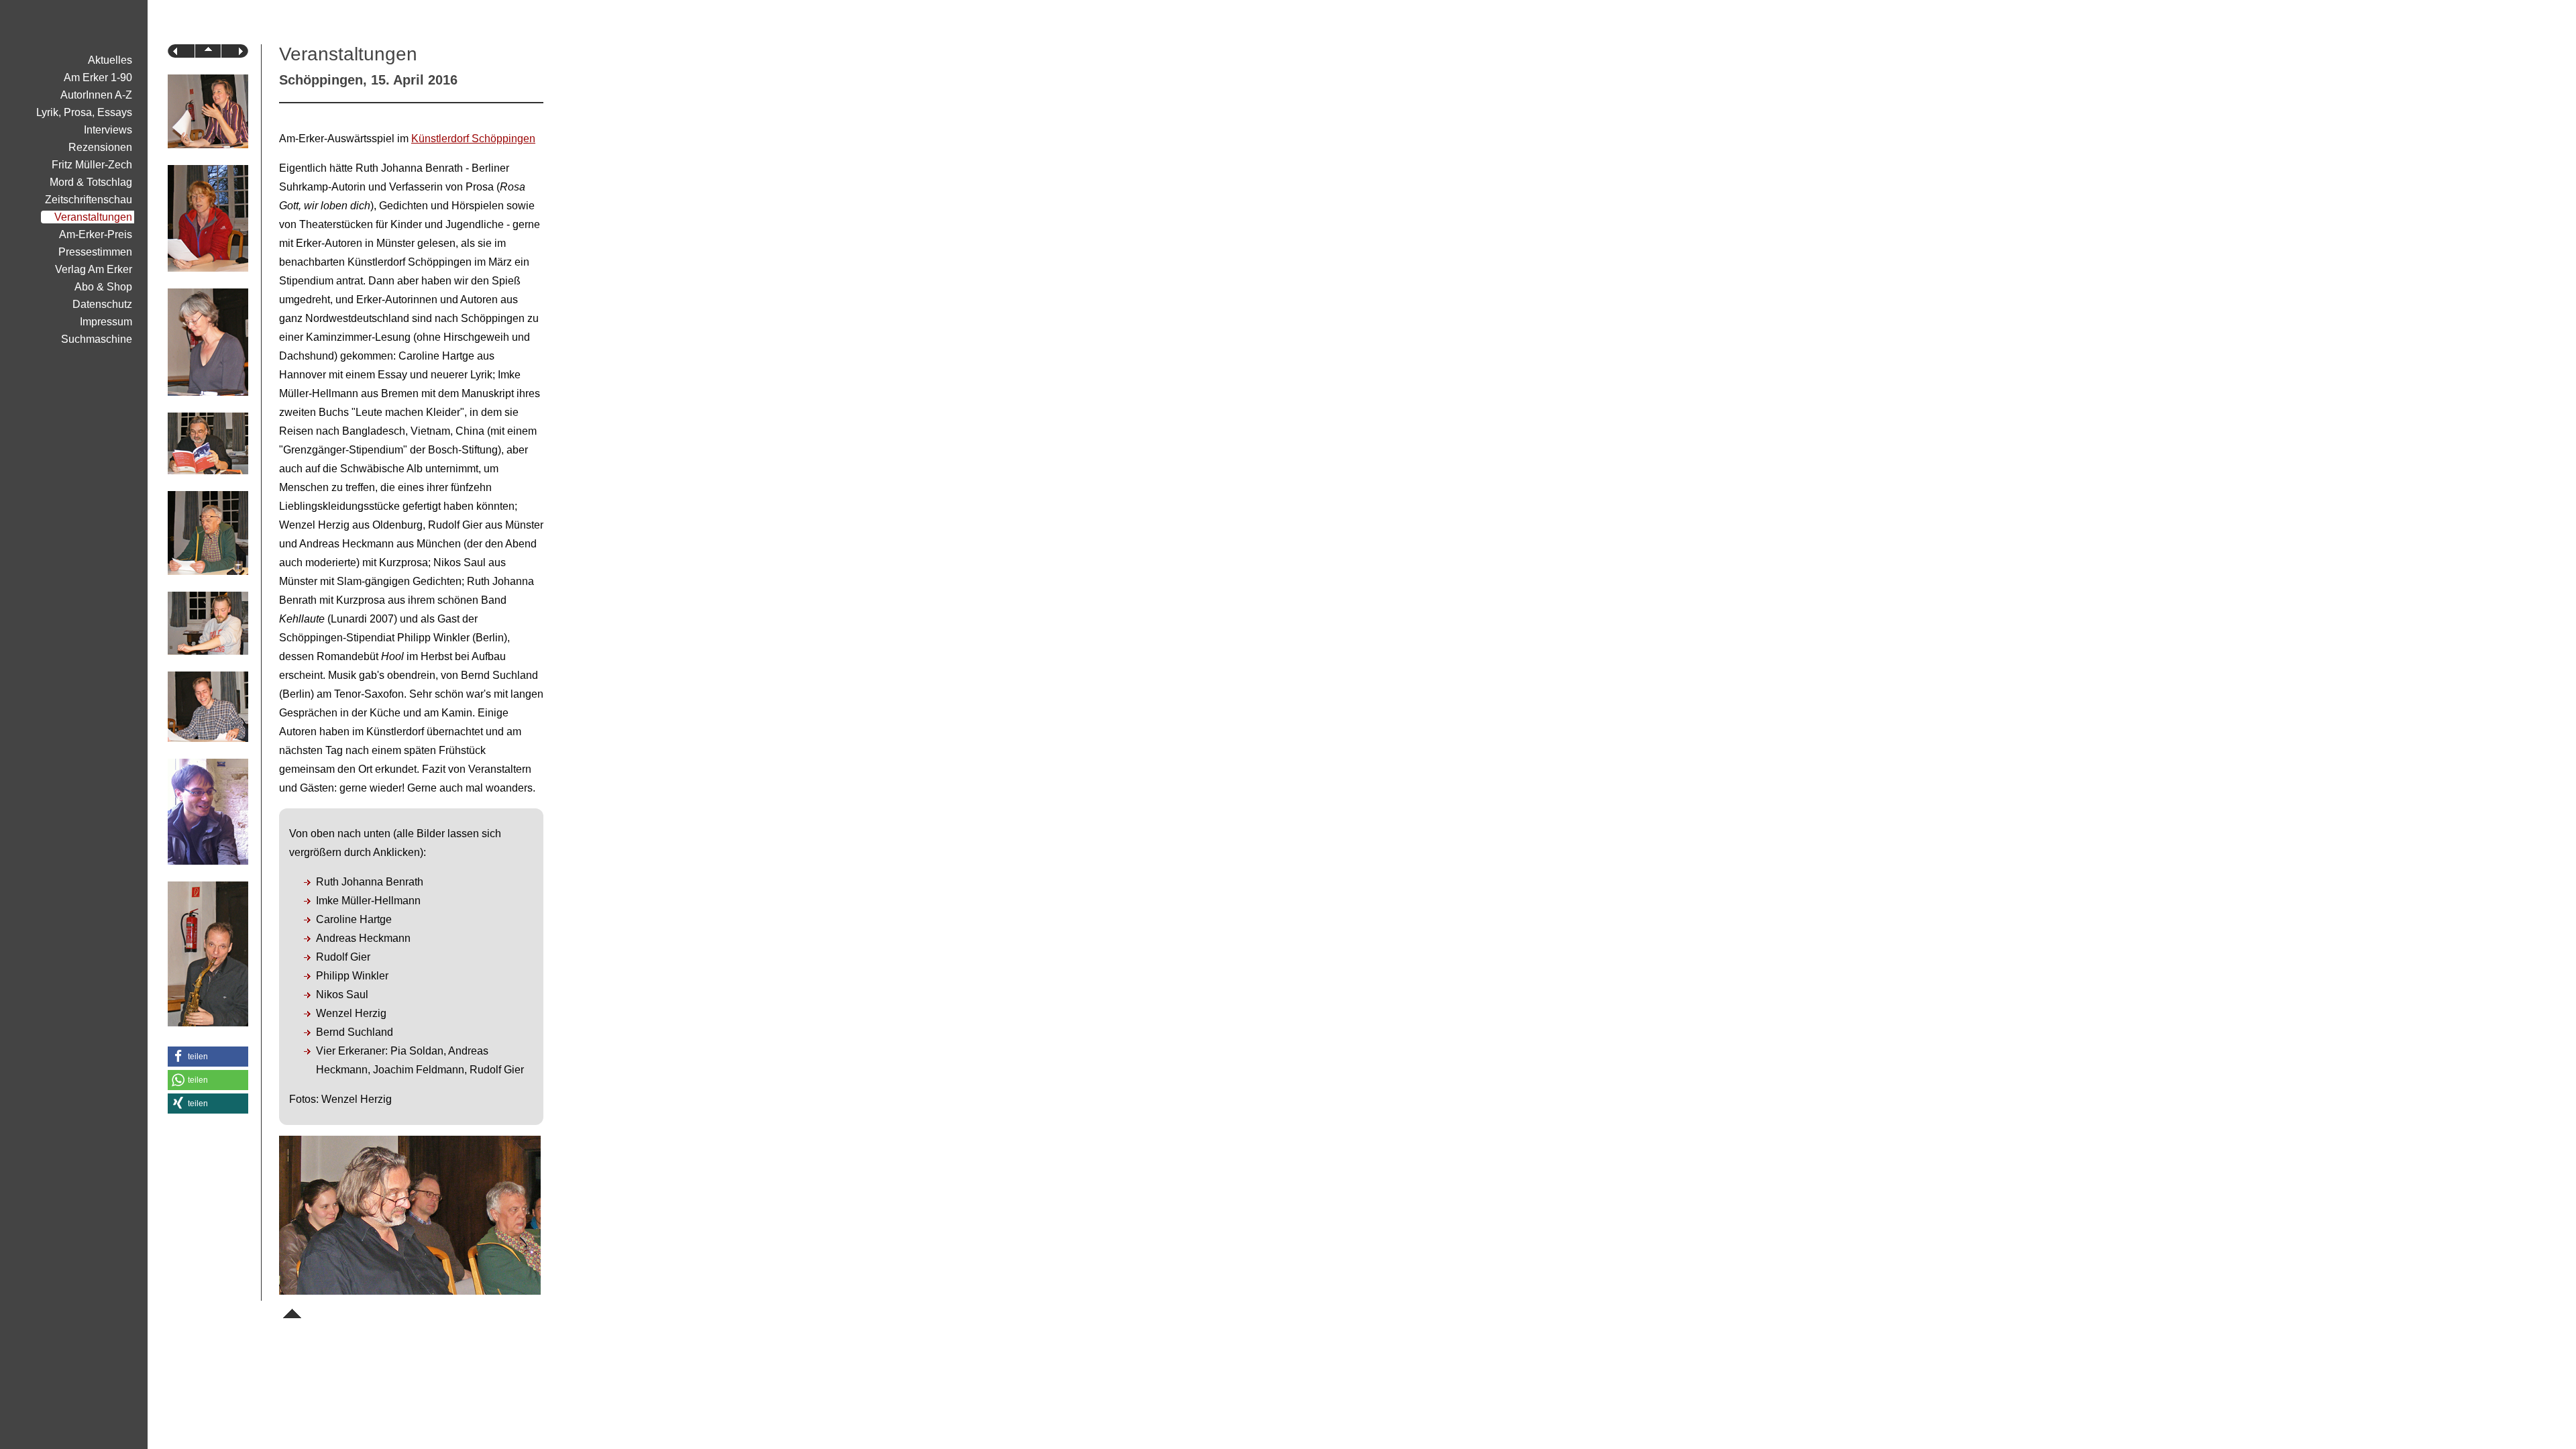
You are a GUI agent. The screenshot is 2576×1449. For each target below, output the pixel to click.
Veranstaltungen (93, 217)
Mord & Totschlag (91, 182)
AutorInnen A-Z (96, 95)
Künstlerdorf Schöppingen (473, 139)
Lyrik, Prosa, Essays (84, 112)
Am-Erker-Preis (96, 234)
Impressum (106, 322)
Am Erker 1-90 (98, 77)
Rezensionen (100, 147)
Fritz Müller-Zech (92, 165)
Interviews (108, 130)
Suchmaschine (97, 339)
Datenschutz (102, 304)
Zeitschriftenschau (89, 200)
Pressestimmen (95, 252)
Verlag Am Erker (94, 269)
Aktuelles (110, 60)
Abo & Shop (103, 287)
